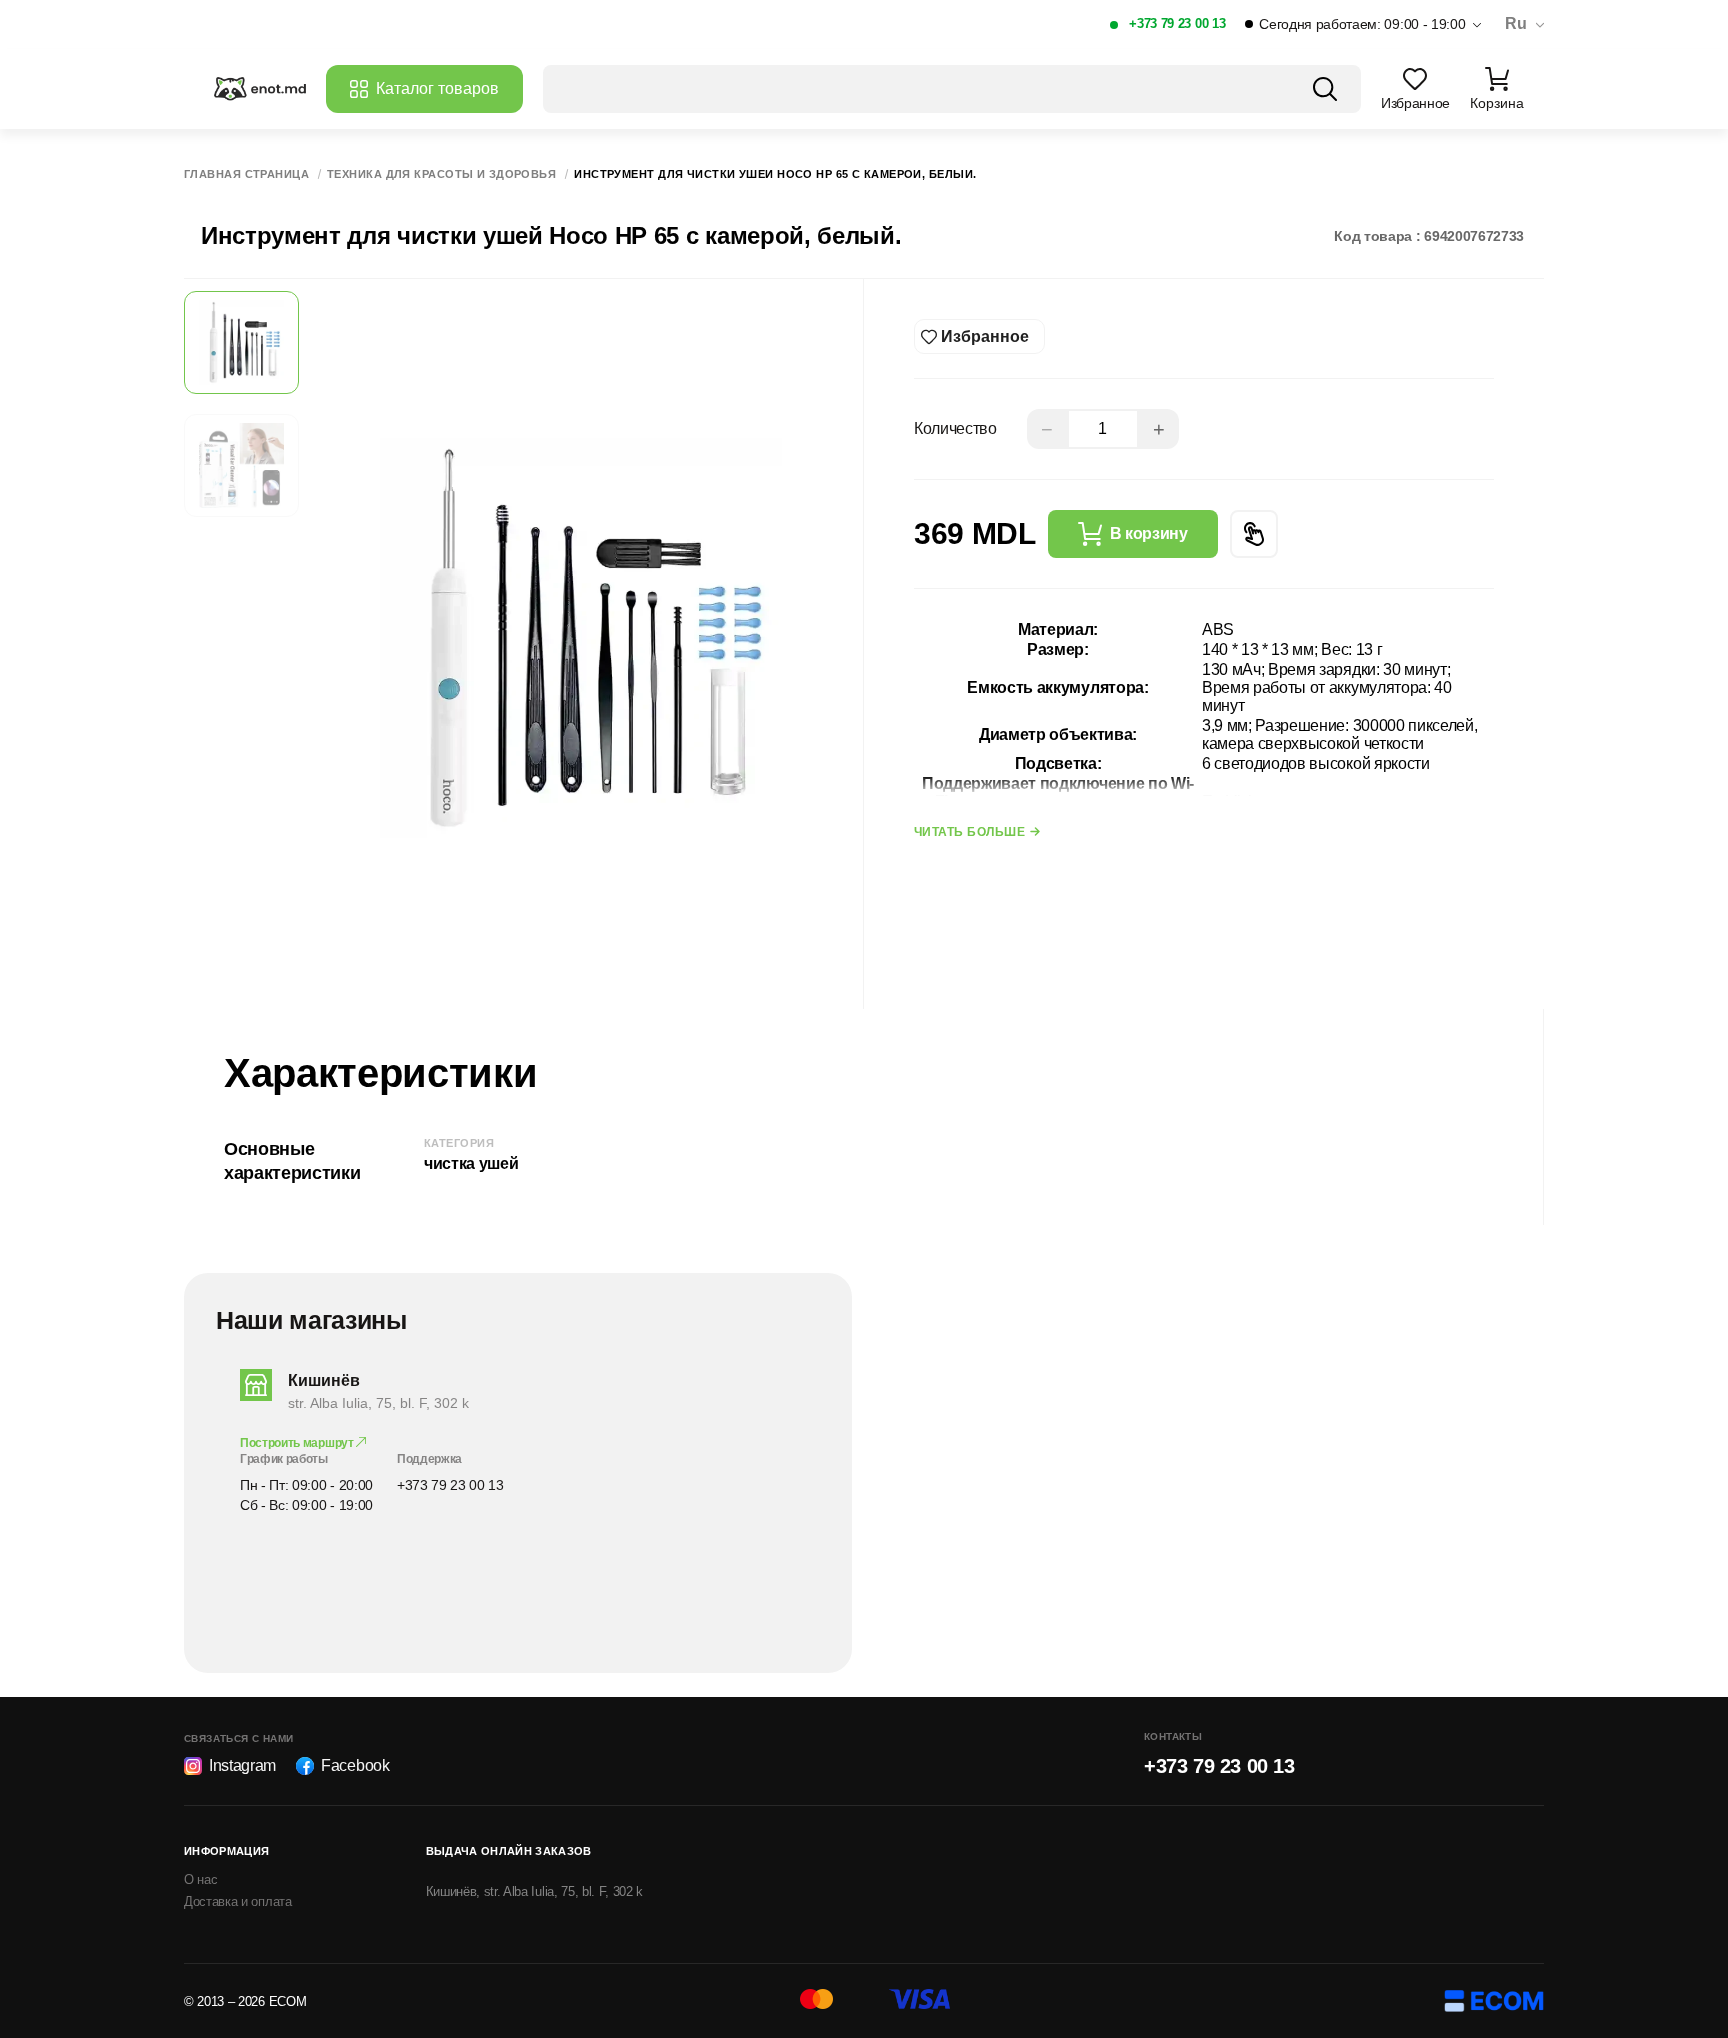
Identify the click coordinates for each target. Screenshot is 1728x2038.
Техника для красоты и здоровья (441, 174)
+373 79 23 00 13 (1177, 23)
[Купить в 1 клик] (1254, 534)
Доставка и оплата (238, 1901)
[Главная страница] (260, 89)
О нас (200, 1879)
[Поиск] (1325, 89)
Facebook (355, 1765)
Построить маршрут (298, 1443)
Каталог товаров (437, 88)
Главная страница (246, 174)
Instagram (242, 1765)
